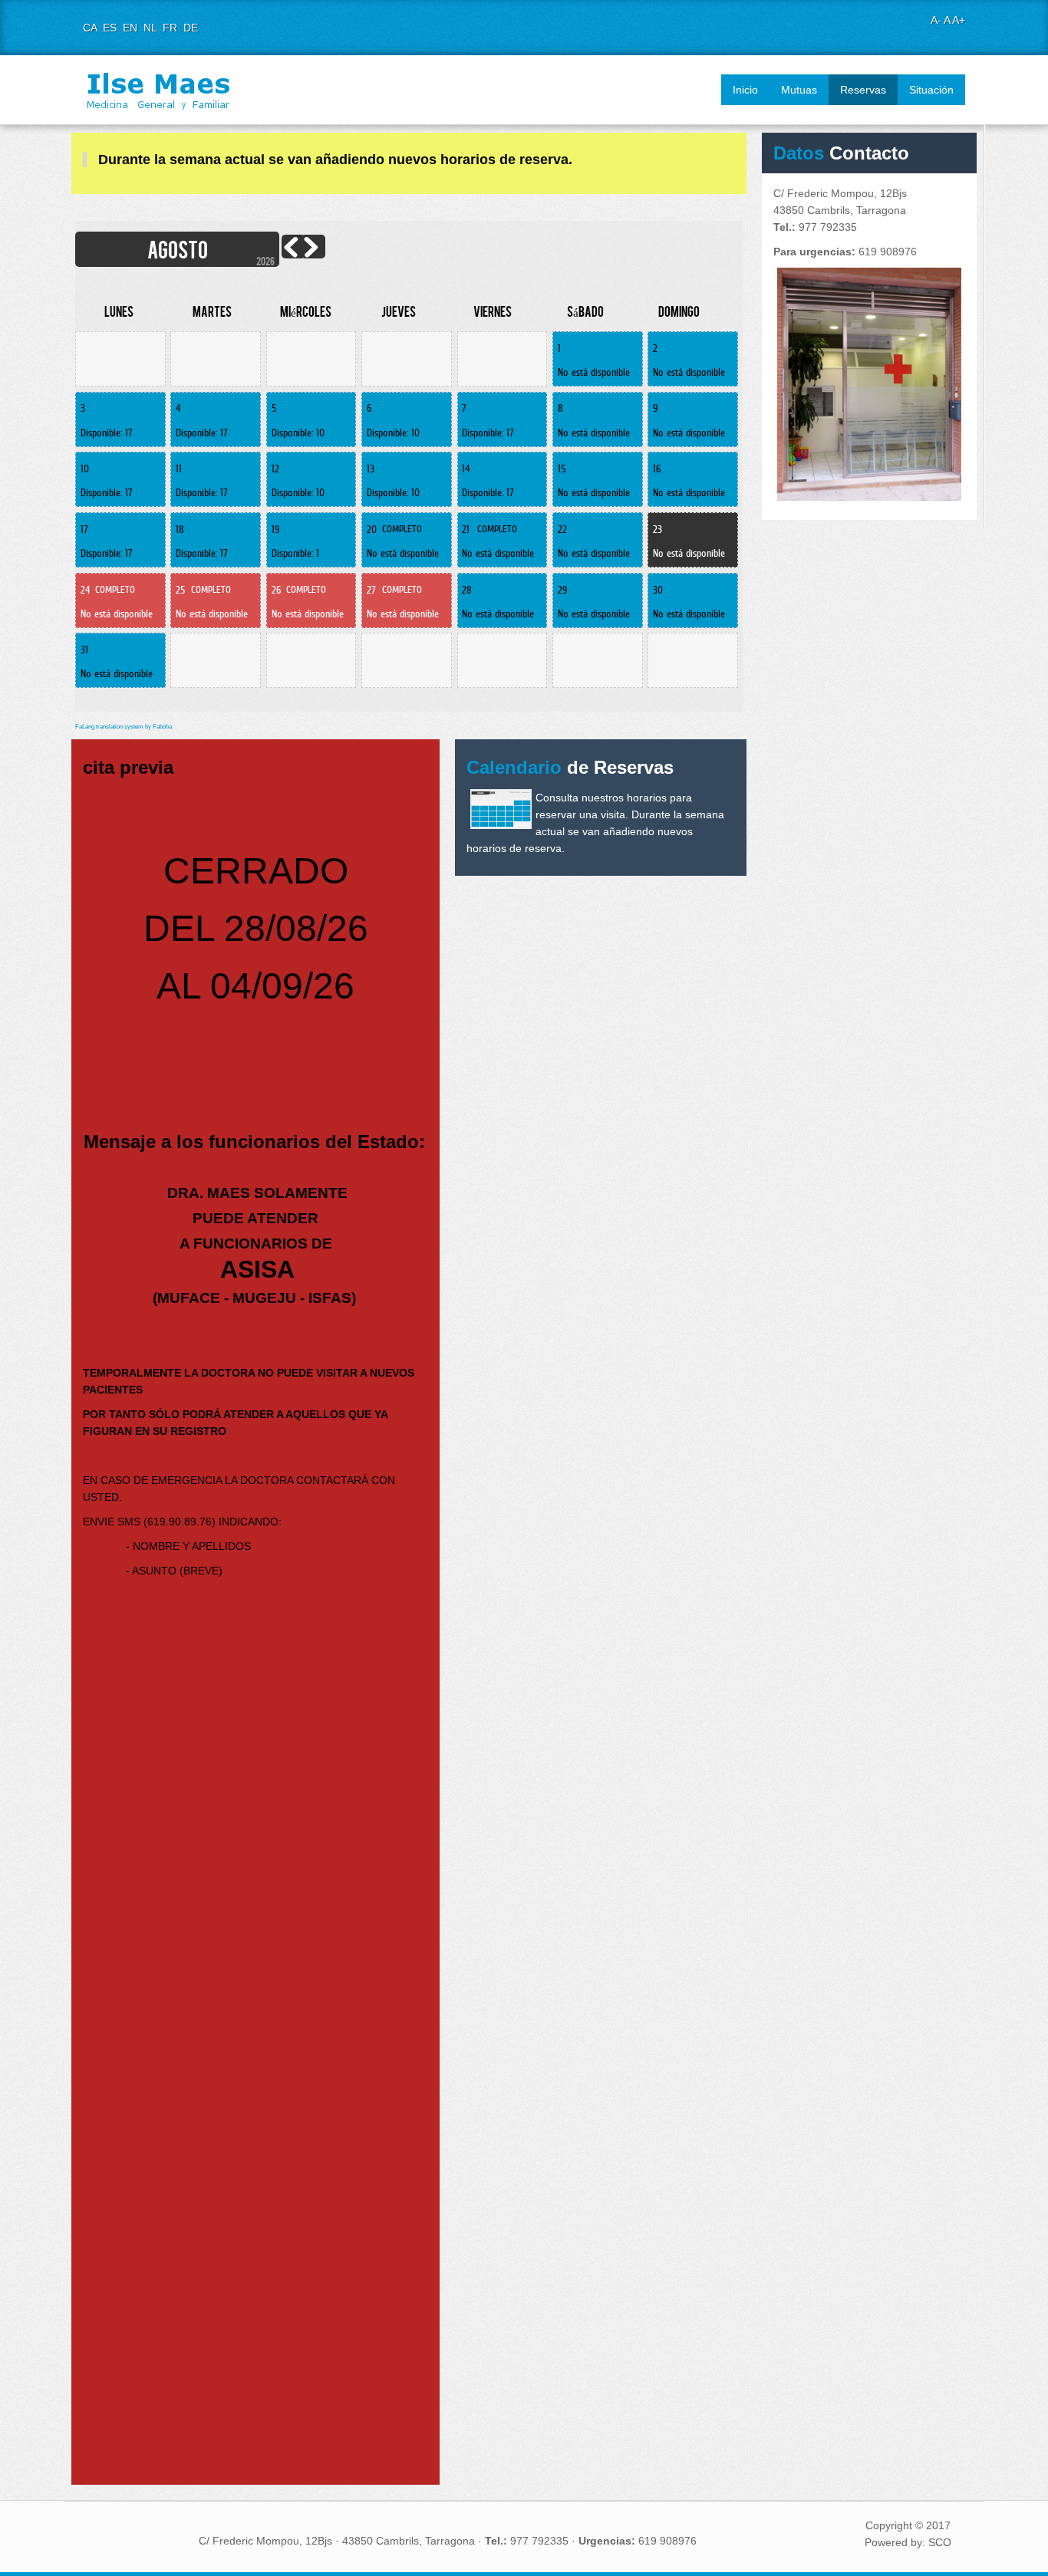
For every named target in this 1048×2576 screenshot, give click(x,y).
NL (152, 28)
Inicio (745, 90)
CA (91, 28)
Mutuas (799, 90)
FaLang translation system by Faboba (124, 727)
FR (171, 28)
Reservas (863, 90)
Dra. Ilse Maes (160, 90)
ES (111, 28)
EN (132, 28)
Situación (931, 90)
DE (191, 28)
